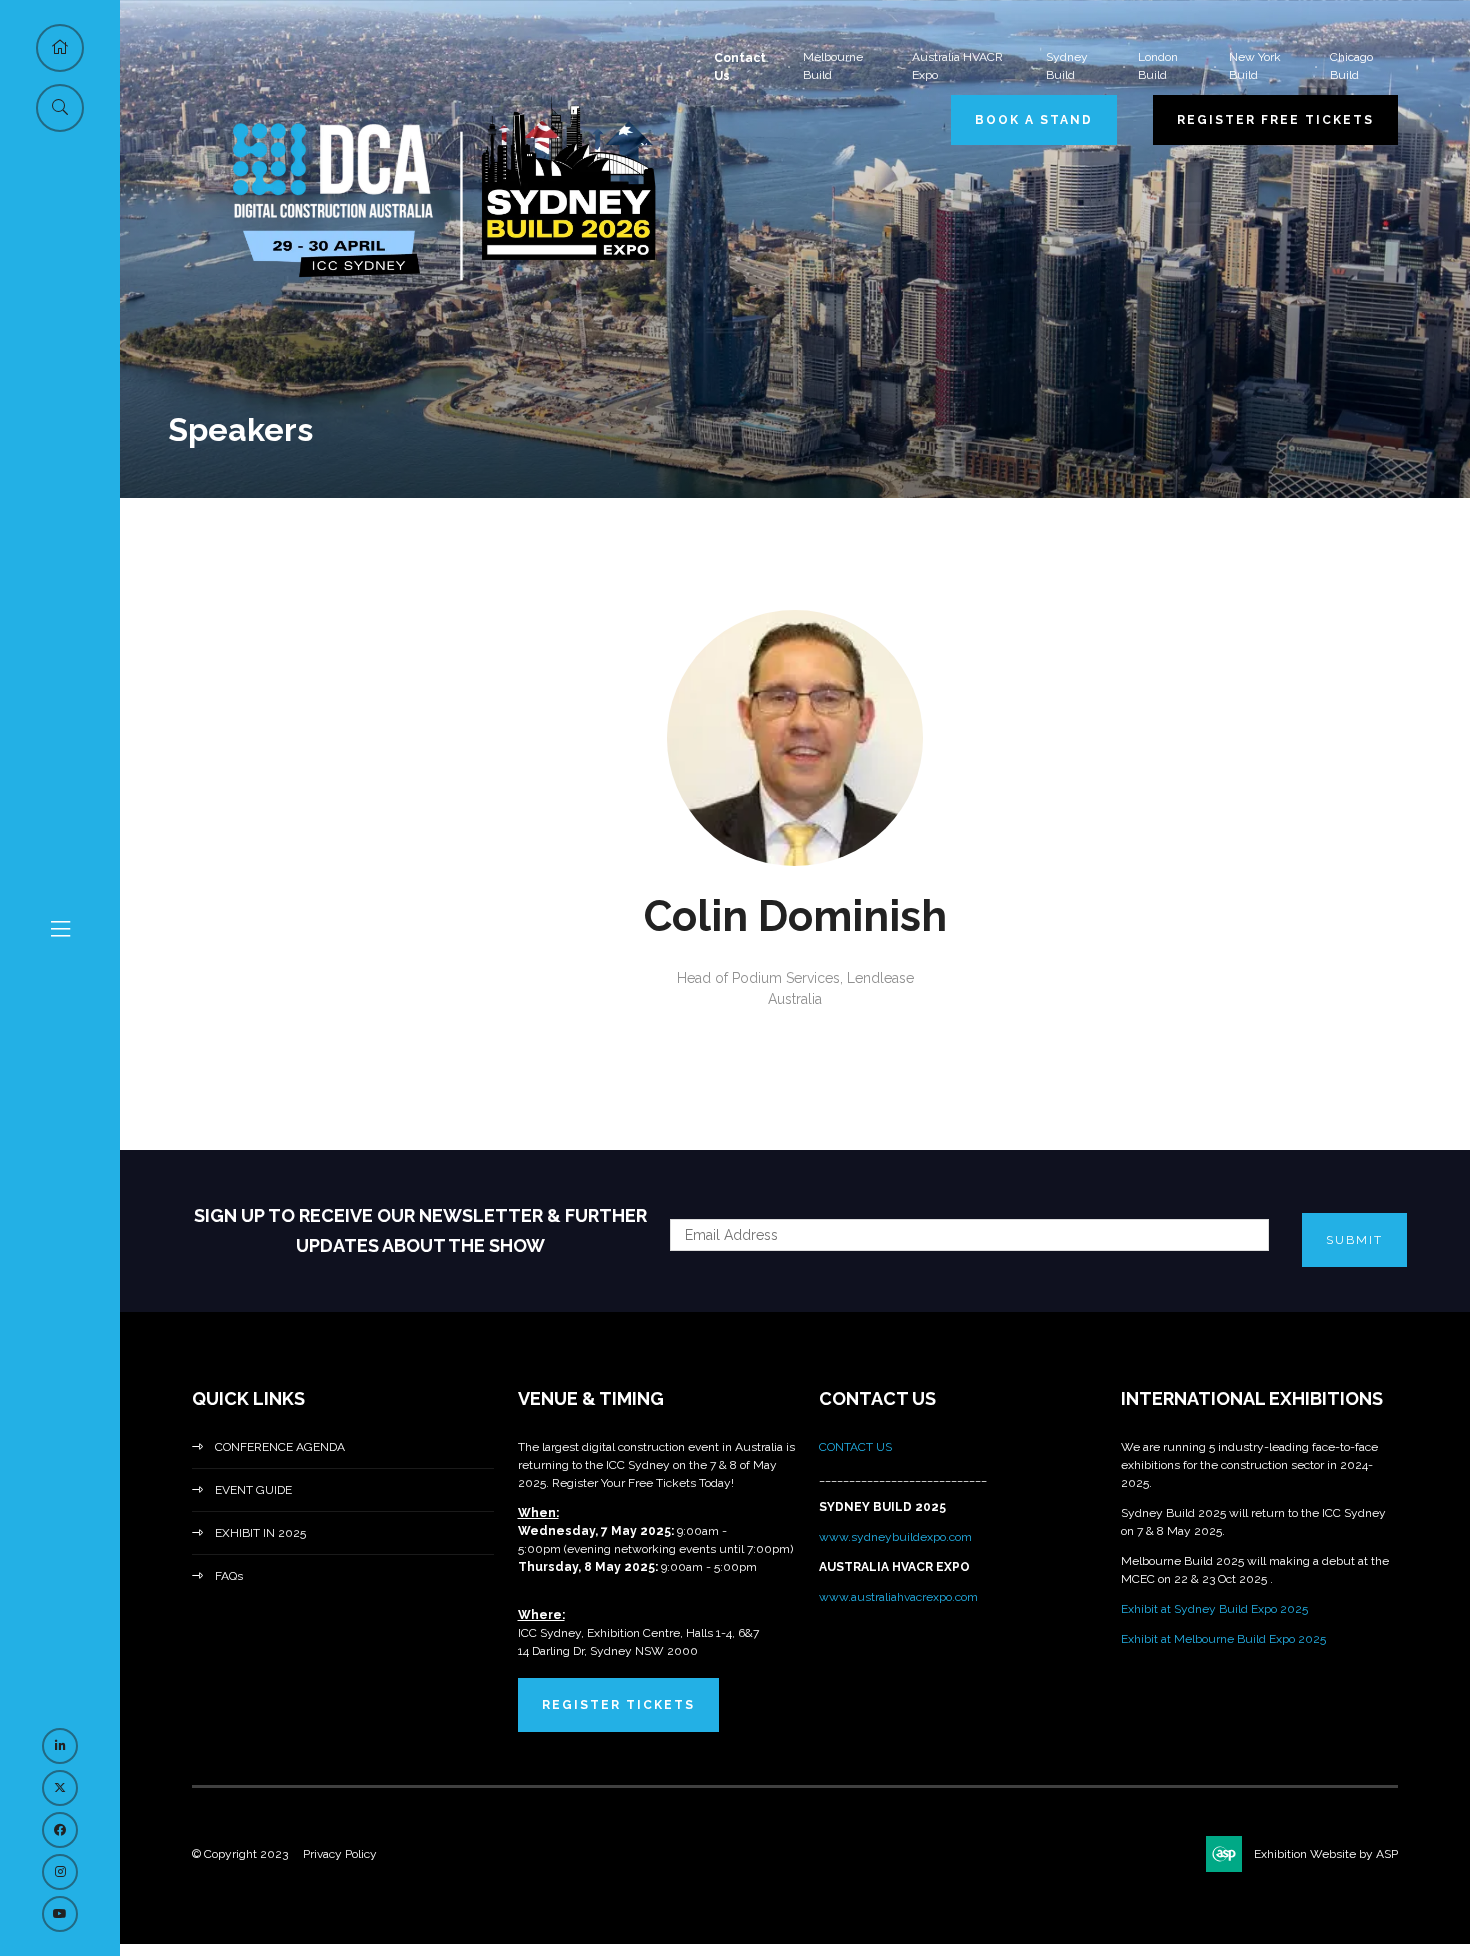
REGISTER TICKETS (618, 1705)
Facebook (60, 1830)
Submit (1354, 1240)
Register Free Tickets (1275, 120)
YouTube (60, 1914)
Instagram (60, 1872)
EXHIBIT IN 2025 (260, 1533)
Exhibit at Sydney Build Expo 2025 (1214, 1609)
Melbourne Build (833, 66)
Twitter (60, 1788)
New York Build (1255, 66)
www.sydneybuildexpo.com (895, 1537)
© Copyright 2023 (240, 1854)
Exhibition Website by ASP (1326, 1854)
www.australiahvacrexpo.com (898, 1597)
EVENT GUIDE (253, 1490)
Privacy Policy (340, 1854)
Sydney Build (1067, 66)
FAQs (229, 1576)
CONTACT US (857, 1447)
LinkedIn (60, 1746)
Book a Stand (1034, 120)
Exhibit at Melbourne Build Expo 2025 (1223, 1639)
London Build (1158, 66)
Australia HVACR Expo (957, 66)
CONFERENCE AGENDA (280, 1447)
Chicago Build (1351, 66)
